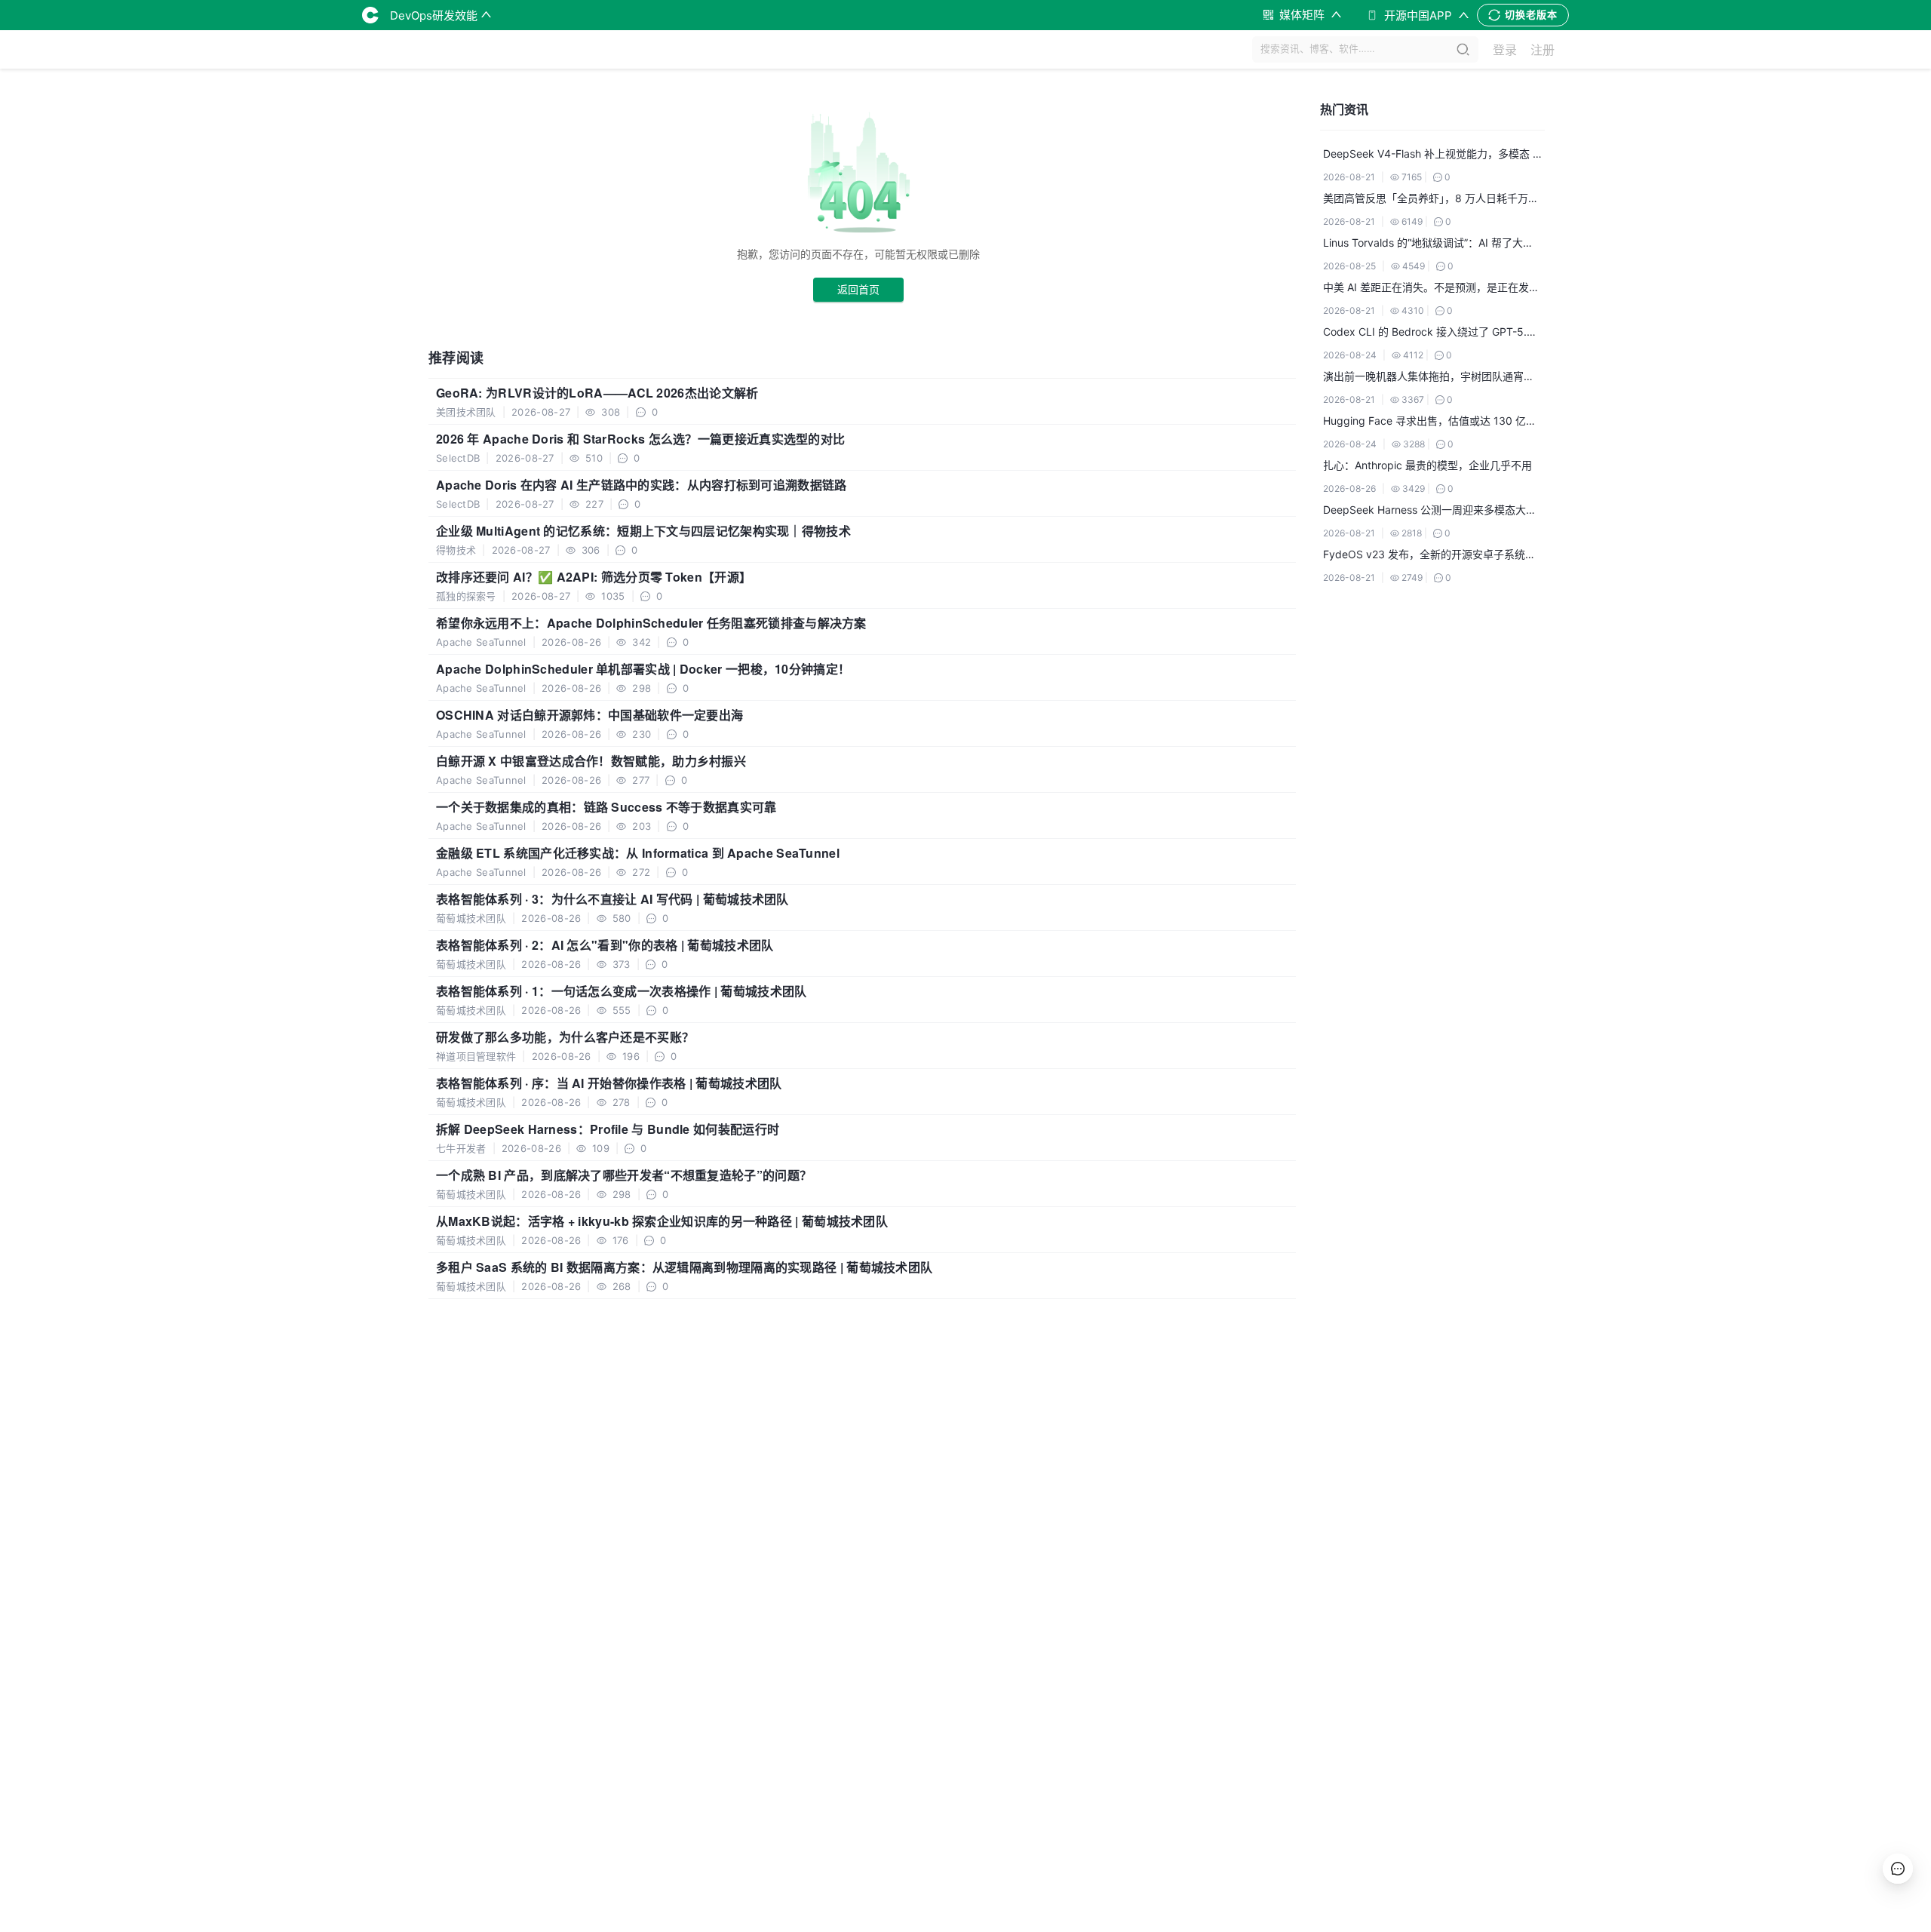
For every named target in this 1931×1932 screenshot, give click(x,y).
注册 (1543, 50)
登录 (1505, 50)
